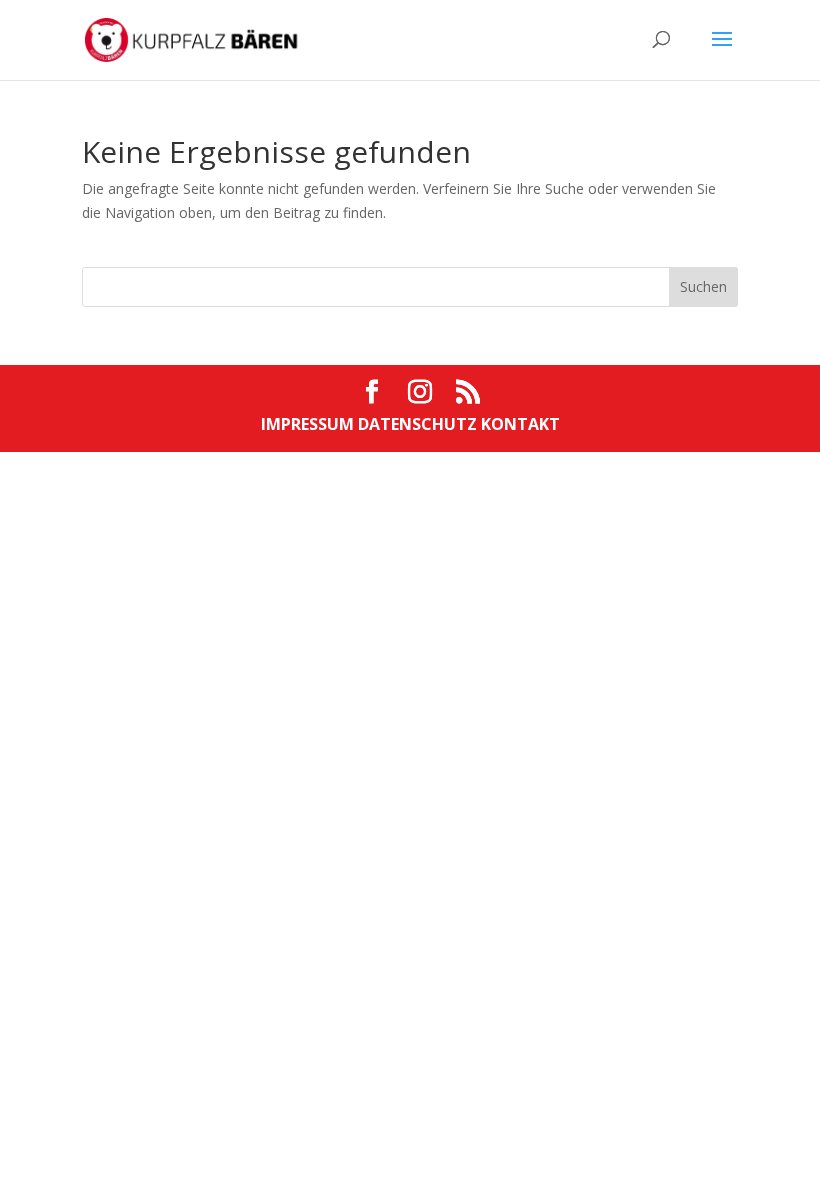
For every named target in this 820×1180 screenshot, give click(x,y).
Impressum (309, 424)
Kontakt (520, 424)
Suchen (703, 286)
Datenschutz (419, 424)
